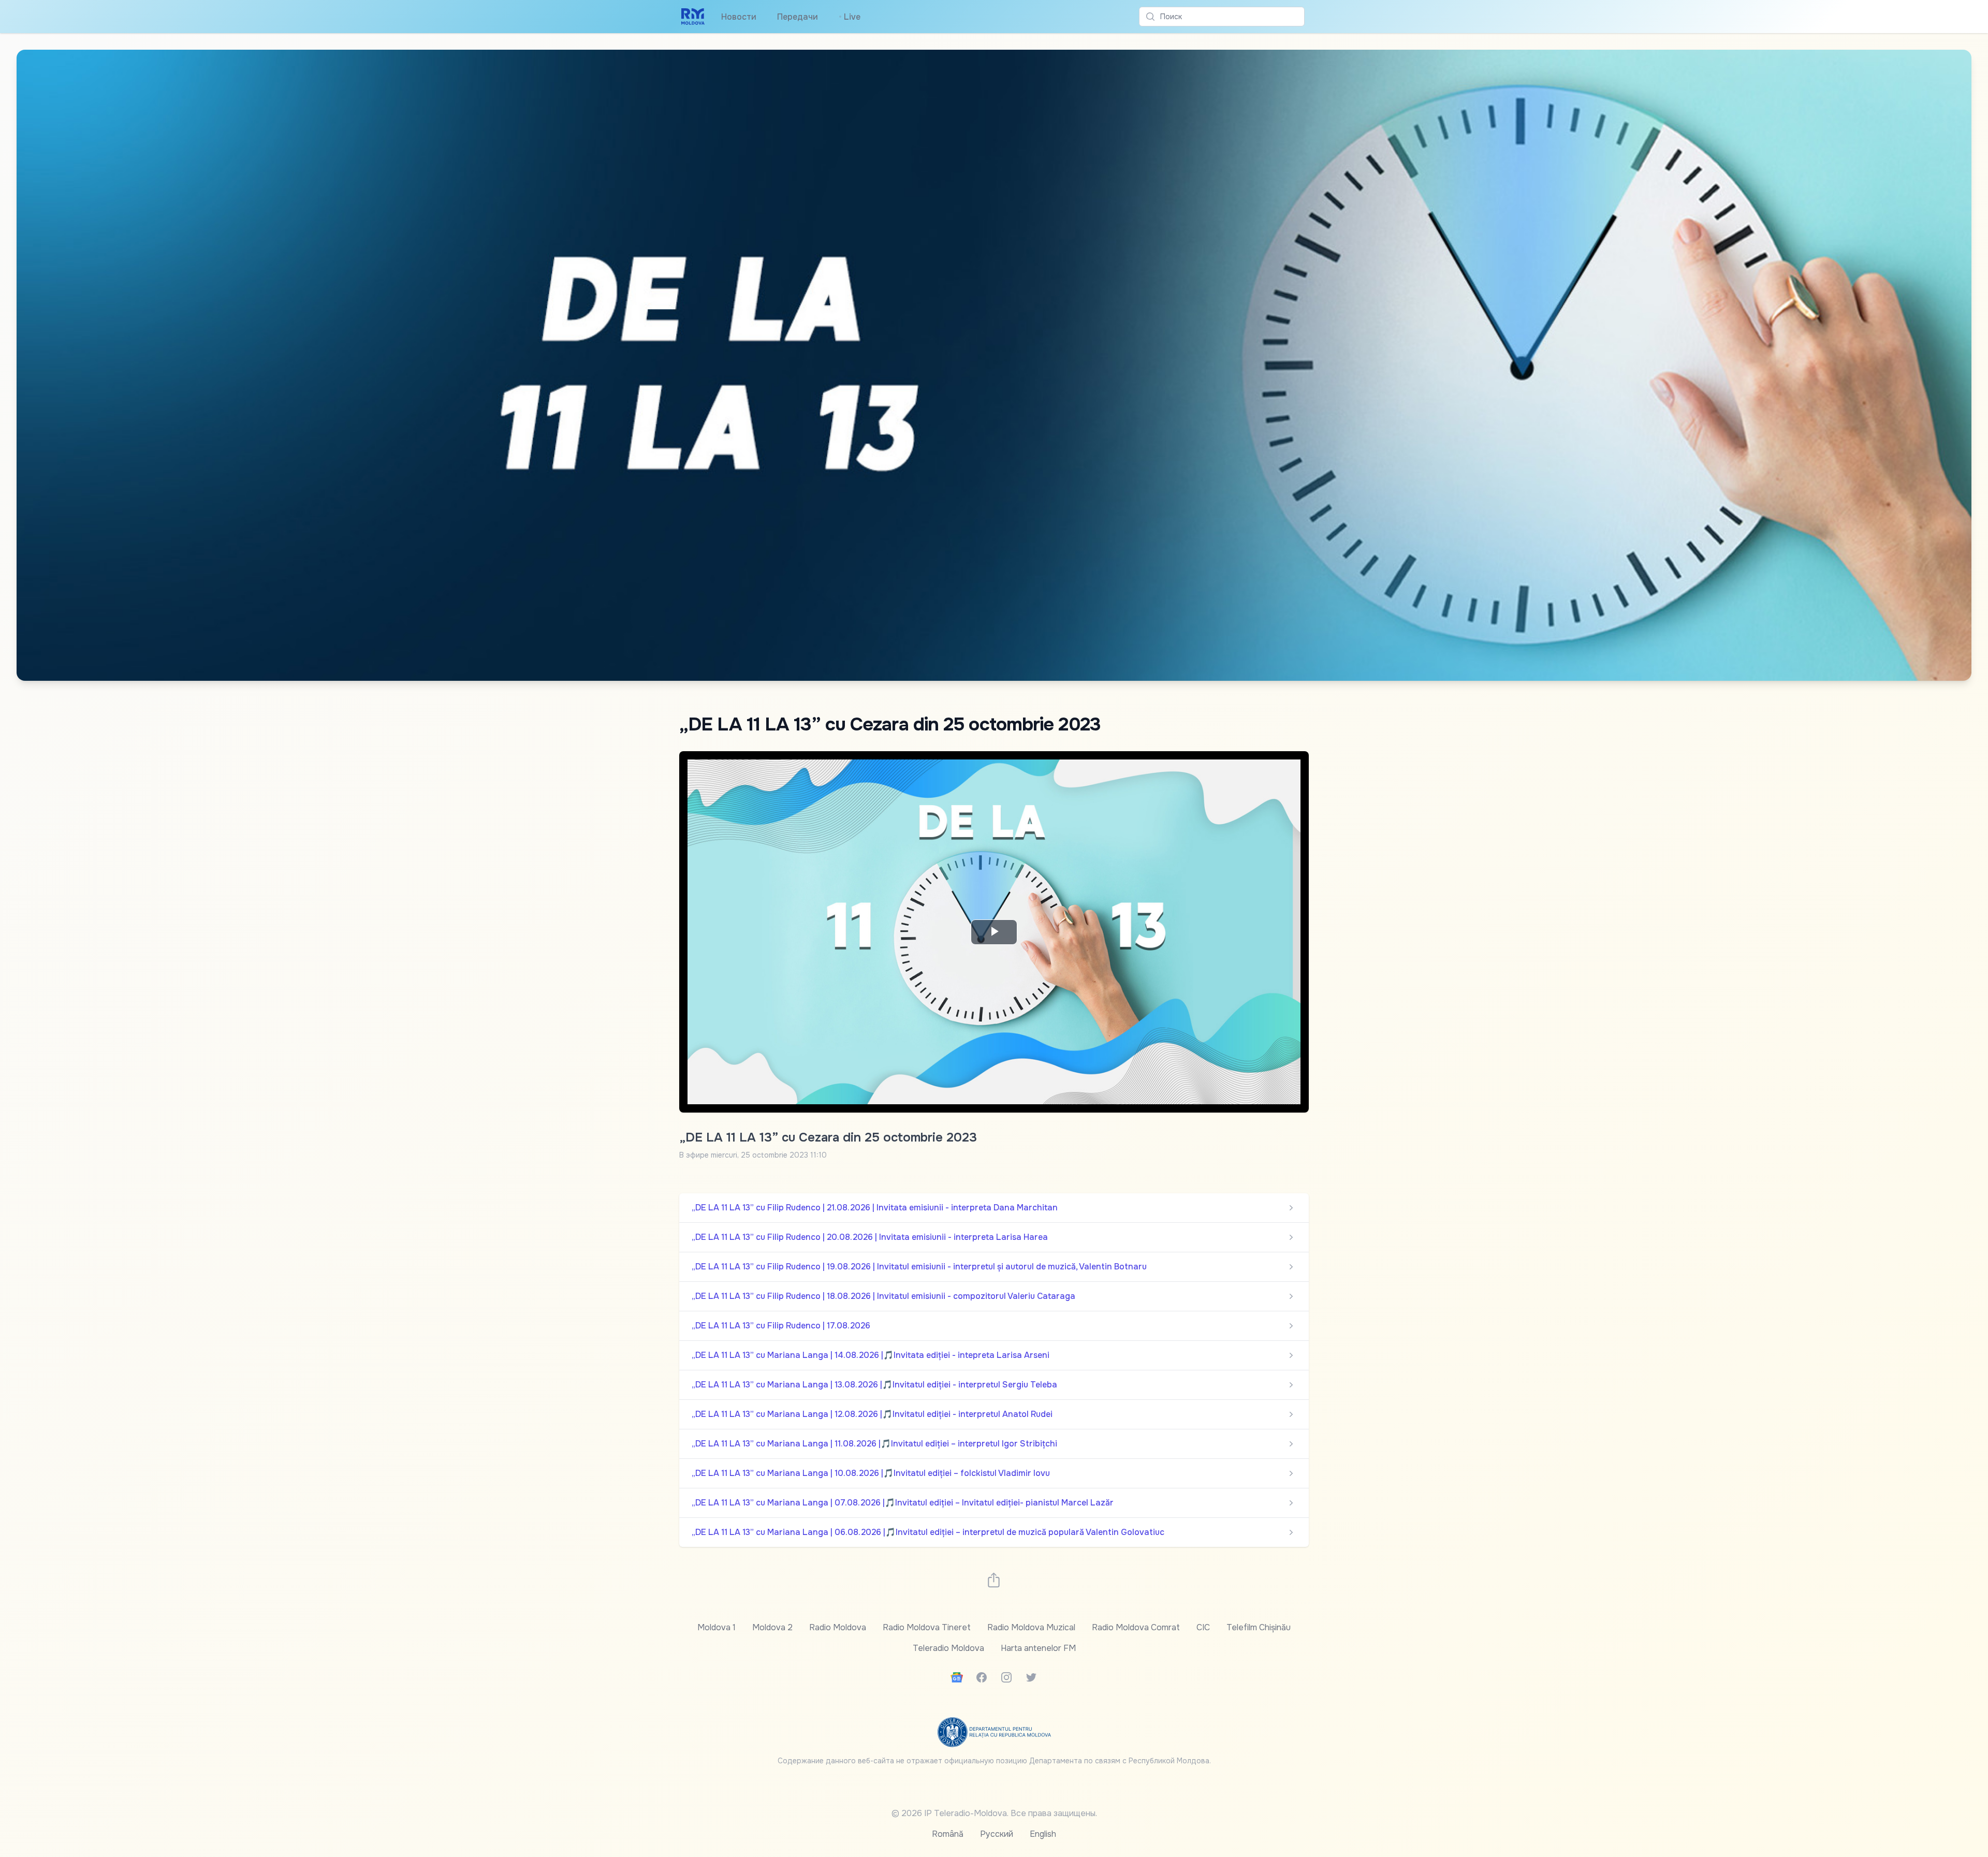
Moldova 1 (717, 1627)
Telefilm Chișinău (1259, 1627)
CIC (1203, 1627)
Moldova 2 (772, 1627)
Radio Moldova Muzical (1031, 1627)
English (1043, 1834)
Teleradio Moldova (948, 1648)
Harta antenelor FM (1038, 1648)
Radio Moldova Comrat (1136, 1627)
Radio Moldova (838, 1627)
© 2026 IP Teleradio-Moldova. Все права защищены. (994, 1813)
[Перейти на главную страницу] (693, 17)
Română (948, 1834)
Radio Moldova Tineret (927, 1627)
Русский (997, 1834)
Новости (739, 17)
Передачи (798, 17)
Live (850, 17)
